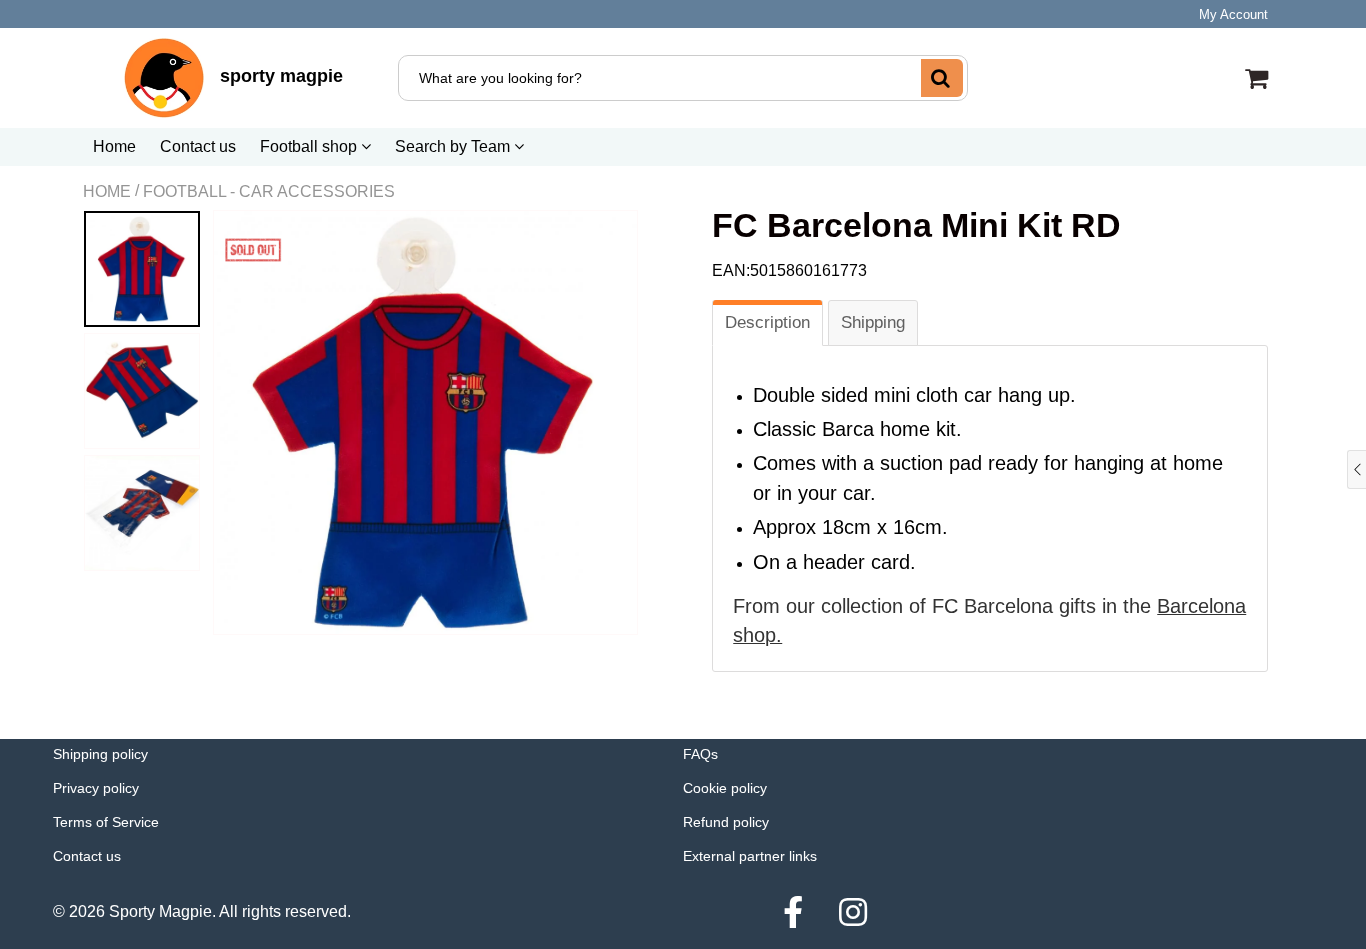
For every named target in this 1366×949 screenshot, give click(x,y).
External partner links (750, 856)
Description (767, 322)
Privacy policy (96, 788)
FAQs (700, 754)
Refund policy (726, 822)
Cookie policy (725, 788)
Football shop (310, 146)
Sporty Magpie (160, 911)
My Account (1233, 14)
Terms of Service (106, 822)
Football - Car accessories (269, 191)
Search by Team (454, 146)
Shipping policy (100, 754)
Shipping (873, 322)
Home (114, 146)
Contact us (198, 146)
